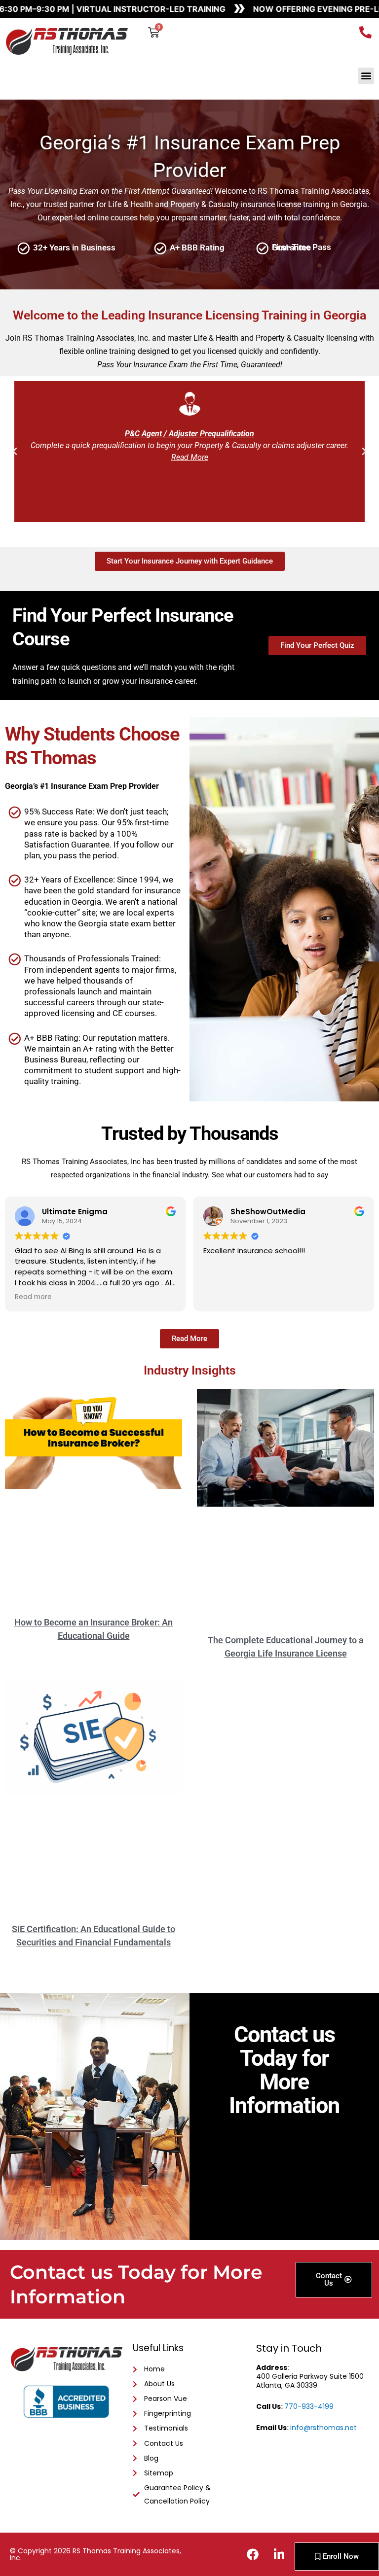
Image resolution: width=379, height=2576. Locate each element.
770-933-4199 (309, 2406)
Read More (190, 457)
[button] (366, 76)
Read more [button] (33, 1297)
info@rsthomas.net (323, 2428)
